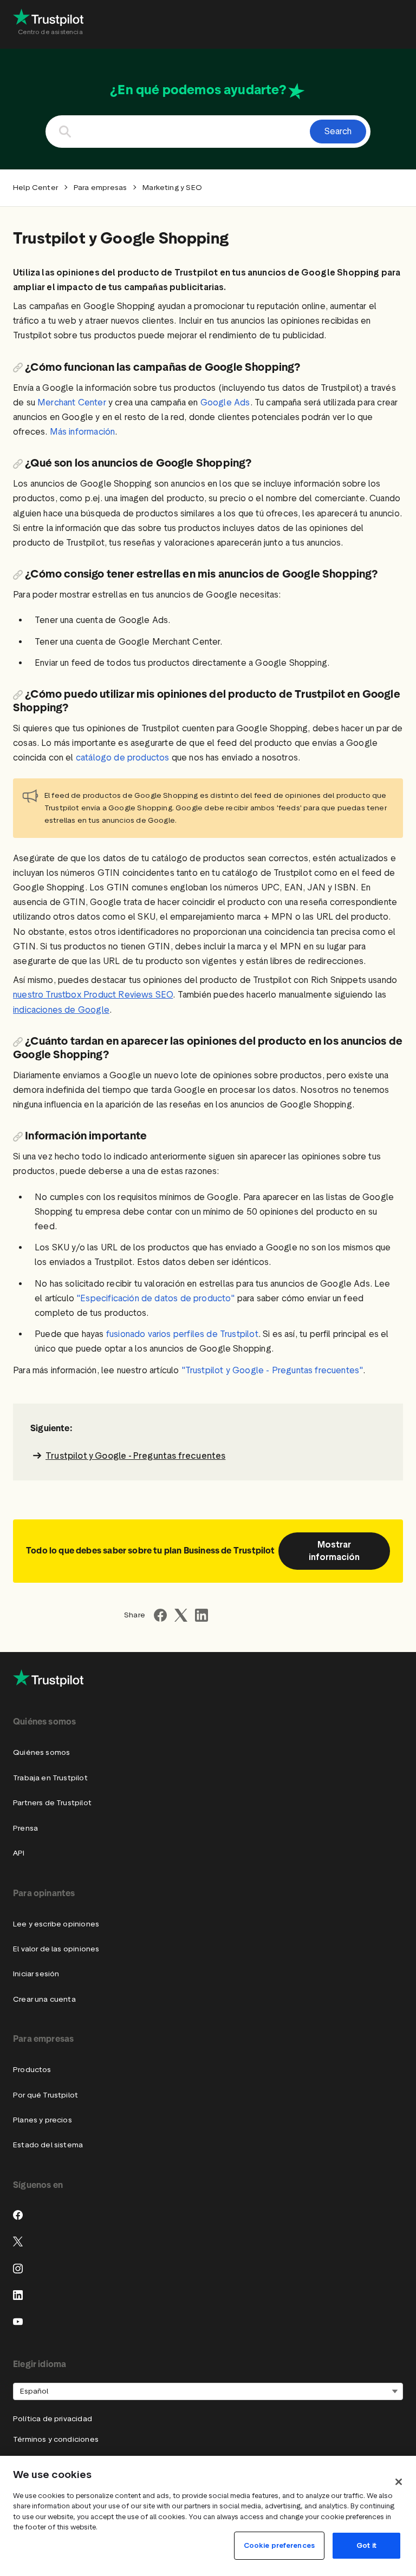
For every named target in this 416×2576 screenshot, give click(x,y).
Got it (366, 2545)
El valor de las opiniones (56, 1949)
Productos (32, 2070)
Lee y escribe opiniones (56, 1924)
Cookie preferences (279, 2545)
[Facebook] (18, 2215)
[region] (208, 2516)
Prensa (25, 1828)
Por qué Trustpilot (45, 2095)
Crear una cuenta (44, 1999)
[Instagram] (18, 2269)
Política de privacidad (53, 2419)
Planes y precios (43, 2120)
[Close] (399, 2482)
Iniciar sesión (36, 1974)
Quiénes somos (41, 1752)
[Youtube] (18, 2322)
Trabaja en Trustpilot (50, 1778)
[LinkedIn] (18, 2295)
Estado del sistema (48, 2145)
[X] (18, 2241)
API (19, 1853)
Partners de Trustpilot (52, 1803)
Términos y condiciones (56, 2439)
